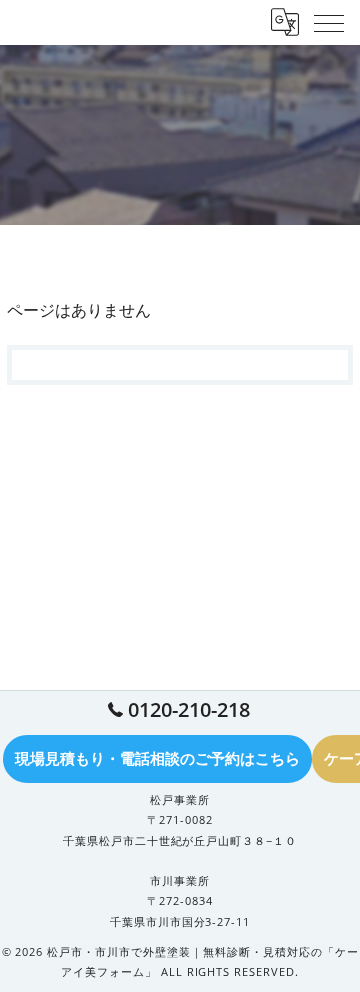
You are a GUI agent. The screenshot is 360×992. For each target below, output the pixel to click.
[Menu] (329, 22)
